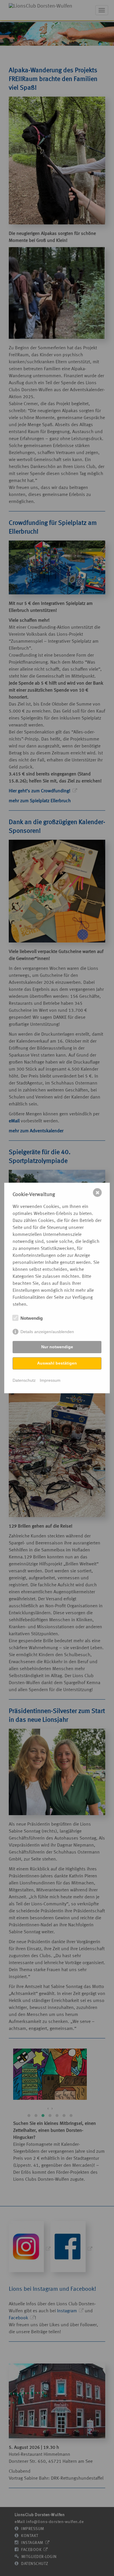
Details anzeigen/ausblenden (47, 1332)
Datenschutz (24, 1380)
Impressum (50, 1380)
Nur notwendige (57, 1347)
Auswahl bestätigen (57, 1363)
